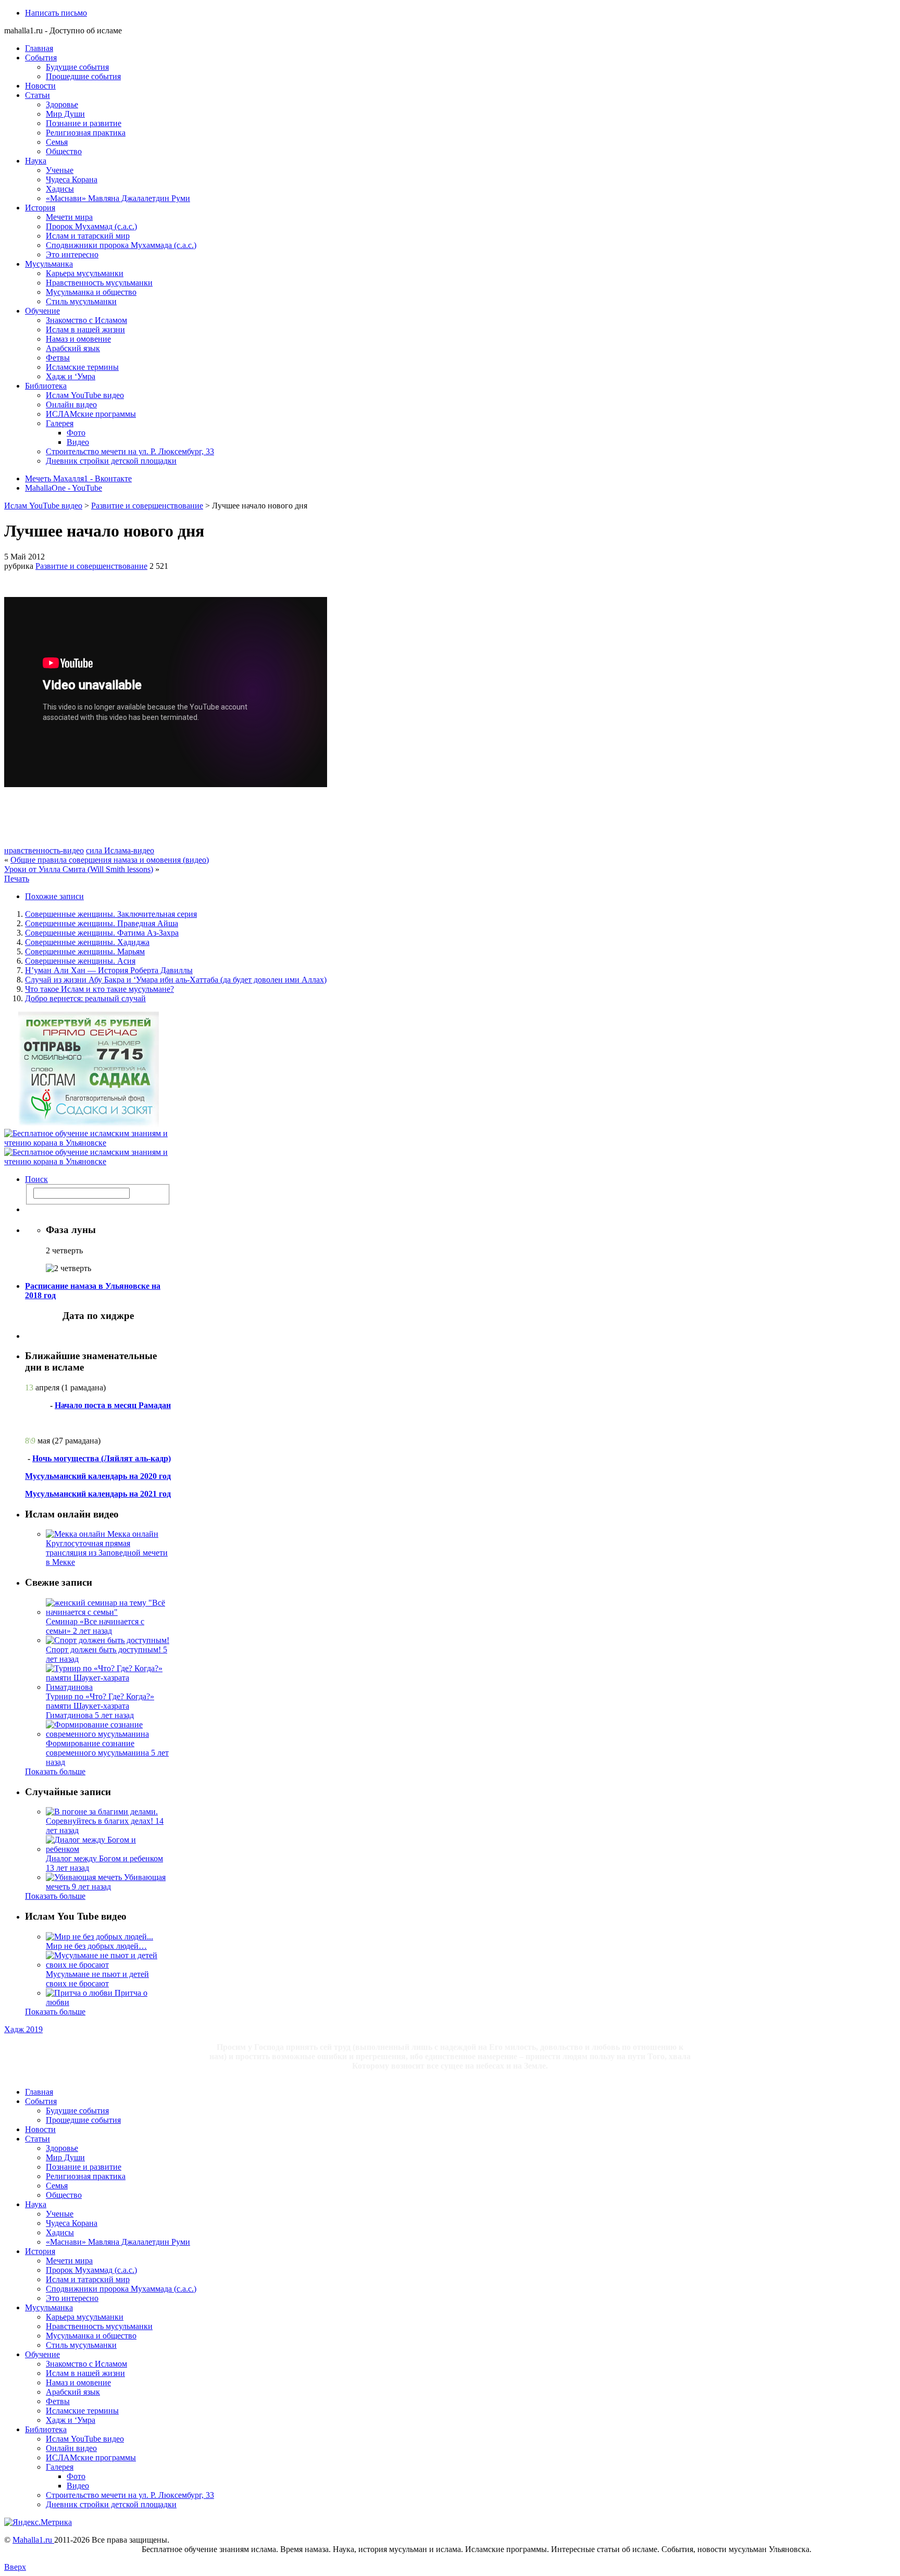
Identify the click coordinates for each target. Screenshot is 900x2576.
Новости (40, 86)
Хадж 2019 (23, 2029)
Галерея (60, 423)
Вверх (15, 2567)
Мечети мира (69, 217)
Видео (78, 442)
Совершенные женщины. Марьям (85, 951)
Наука (36, 161)
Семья (57, 142)
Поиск (36, 1179)
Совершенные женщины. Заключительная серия (111, 914)
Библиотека (46, 386)
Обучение (42, 311)
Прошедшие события (83, 76)
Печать (17, 879)
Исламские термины (82, 367)
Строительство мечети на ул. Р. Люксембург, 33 (130, 451)
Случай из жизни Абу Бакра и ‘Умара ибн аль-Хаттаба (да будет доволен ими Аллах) (176, 980)
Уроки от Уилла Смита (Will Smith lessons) (79, 869)
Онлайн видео (71, 405)
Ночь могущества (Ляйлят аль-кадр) (102, 1458)
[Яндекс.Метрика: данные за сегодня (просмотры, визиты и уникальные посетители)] (38, 2522)
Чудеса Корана (72, 179)
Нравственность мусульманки (99, 283)
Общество (64, 151)
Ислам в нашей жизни (85, 329)
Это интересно (72, 254)
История (40, 208)
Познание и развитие (84, 123)
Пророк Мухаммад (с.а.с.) (91, 226)
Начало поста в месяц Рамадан (113, 1405)
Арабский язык (73, 348)
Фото (76, 433)
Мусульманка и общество (91, 292)
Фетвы (58, 358)
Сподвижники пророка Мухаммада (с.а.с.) (121, 245)
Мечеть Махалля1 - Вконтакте (78, 478)
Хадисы (60, 189)
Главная (39, 48)
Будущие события (77, 67)
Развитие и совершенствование (147, 506)
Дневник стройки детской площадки (111, 461)
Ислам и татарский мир (88, 236)
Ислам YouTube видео (85, 395)
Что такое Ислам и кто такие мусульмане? (99, 989)
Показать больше (55, 1771)
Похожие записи (54, 896)
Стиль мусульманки (81, 301)
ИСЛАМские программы (91, 414)
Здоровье (62, 104)
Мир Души (65, 114)
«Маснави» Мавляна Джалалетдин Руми (118, 198)
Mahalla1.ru (33, 2540)
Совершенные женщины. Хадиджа (87, 942)
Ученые (60, 170)
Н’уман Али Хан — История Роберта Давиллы (109, 970)
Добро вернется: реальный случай (85, 998)
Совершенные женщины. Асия (80, 961)
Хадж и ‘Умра (71, 376)
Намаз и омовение (78, 339)
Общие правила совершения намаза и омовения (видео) (110, 860)
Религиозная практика (86, 133)
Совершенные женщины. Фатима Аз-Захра (102, 933)
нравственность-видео (44, 850)
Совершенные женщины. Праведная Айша (102, 923)
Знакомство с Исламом (86, 320)
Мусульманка (49, 264)
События (41, 58)
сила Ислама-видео (120, 850)
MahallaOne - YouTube (64, 488)
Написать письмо (56, 13)
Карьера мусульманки (85, 273)
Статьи (37, 95)
